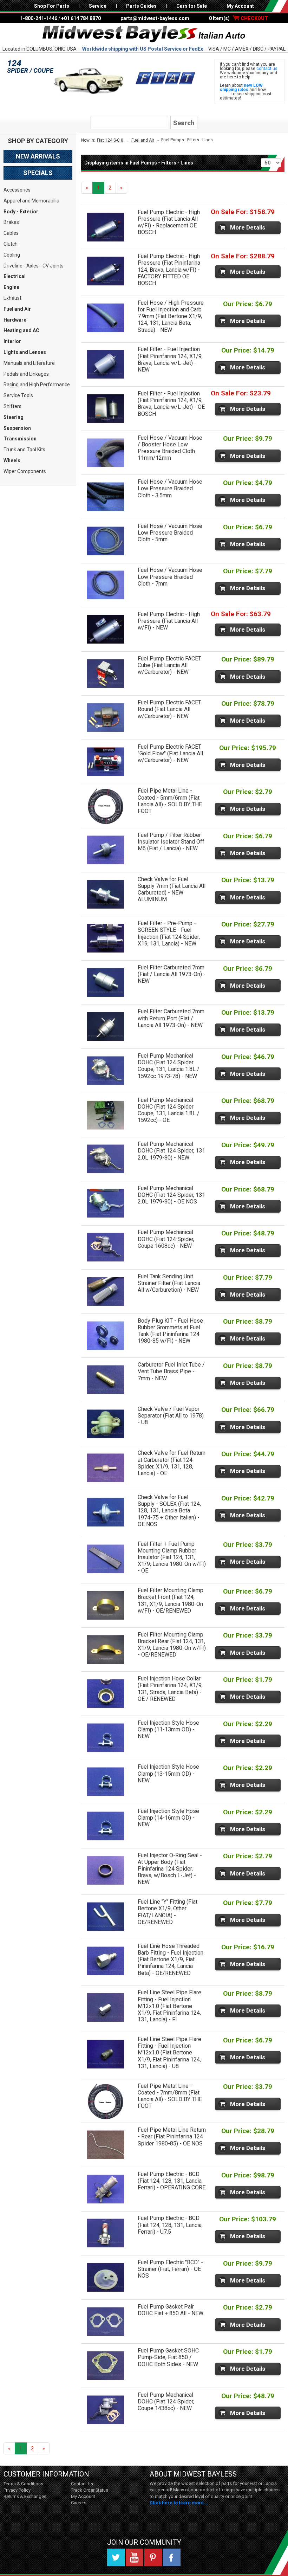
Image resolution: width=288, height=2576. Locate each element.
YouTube (135, 2557)
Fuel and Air (17, 309)
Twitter (116, 2557)
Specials (38, 173)
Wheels (12, 460)
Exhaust (12, 298)
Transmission (20, 439)
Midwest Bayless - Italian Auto (144, 34)
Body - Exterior (21, 212)
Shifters (12, 406)
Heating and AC (21, 330)
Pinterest (153, 2557)
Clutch (11, 244)
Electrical (15, 276)
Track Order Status (90, 2490)
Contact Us (82, 2484)
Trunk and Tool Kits (24, 450)
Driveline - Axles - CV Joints (34, 266)
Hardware (15, 320)
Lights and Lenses (25, 352)
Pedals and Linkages (26, 374)
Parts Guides (141, 6)
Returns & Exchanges (25, 2496)
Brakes (11, 222)
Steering (14, 417)
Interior (12, 341)
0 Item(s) (238, 18)
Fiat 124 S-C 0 (110, 140)
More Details (248, 227)
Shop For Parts (52, 6)
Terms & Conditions (23, 2484)
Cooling (12, 255)
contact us (267, 69)
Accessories (17, 190)
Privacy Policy (17, 2490)
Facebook (172, 2557)
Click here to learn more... (179, 2503)
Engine (11, 287)
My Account (240, 6)
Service (98, 6)
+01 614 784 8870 (81, 18)
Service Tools (18, 395)
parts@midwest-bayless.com (155, 18)
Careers (79, 2503)
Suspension (17, 428)
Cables (11, 233)
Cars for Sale (192, 6)
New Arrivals (38, 156)
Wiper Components (25, 471)
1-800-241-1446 (39, 18)
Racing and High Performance (37, 385)
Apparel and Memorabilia (31, 201)
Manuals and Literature (29, 363)
